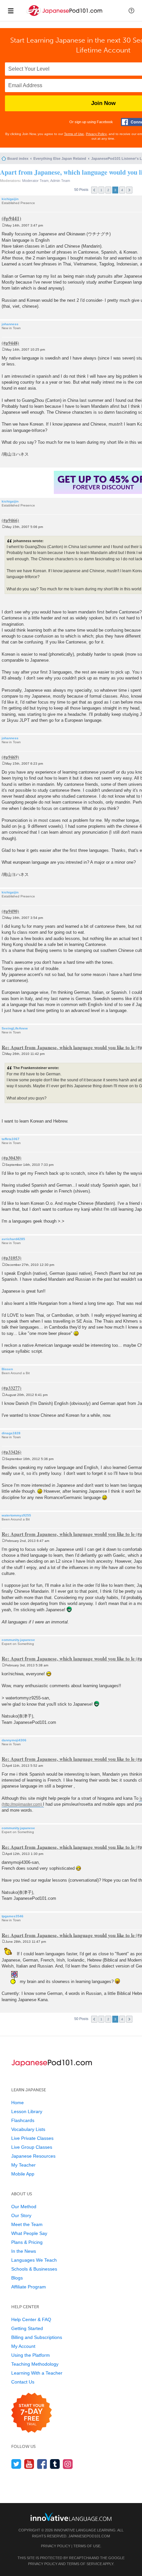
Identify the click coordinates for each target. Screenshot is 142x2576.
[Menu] (11, 11)
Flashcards (23, 2120)
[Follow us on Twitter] (16, 2464)
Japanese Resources (33, 2156)
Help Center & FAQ (31, 2319)
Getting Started (27, 2328)
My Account (23, 2346)
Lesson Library (27, 2111)
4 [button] (122, 190)
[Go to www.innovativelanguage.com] (71, 2517)
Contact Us (23, 2382)
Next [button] (129, 190)
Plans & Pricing (27, 2242)
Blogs (17, 2278)
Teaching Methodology (35, 2364)
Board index (18, 158)
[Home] (65, 16)
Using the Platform (31, 2355)
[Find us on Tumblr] (55, 2464)
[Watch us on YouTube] (29, 2464)
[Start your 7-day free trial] (32, 2413)
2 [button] (108, 190)
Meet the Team (27, 2224)
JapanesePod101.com (89, 2536)
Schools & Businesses (34, 2269)
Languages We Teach (34, 2260)
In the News (24, 2251)
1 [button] (101, 190)
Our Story (21, 2215)
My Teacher (23, 2165)
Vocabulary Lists (28, 2129)
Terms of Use (74, 134)
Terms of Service (84, 2564)
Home (18, 2103)
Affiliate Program (29, 2287)
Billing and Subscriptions (37, 2337)
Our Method (24, 2207)
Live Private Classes (32, 2138)
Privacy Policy (96, 134)
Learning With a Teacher (37, 2373)
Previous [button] (94, 190)
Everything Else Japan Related (60, 158)
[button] (131, 11)
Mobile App (23, 2174)
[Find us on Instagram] (68, 2464)
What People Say (29, 2233)
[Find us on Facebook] (42, 2464)
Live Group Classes (32, 2147)
